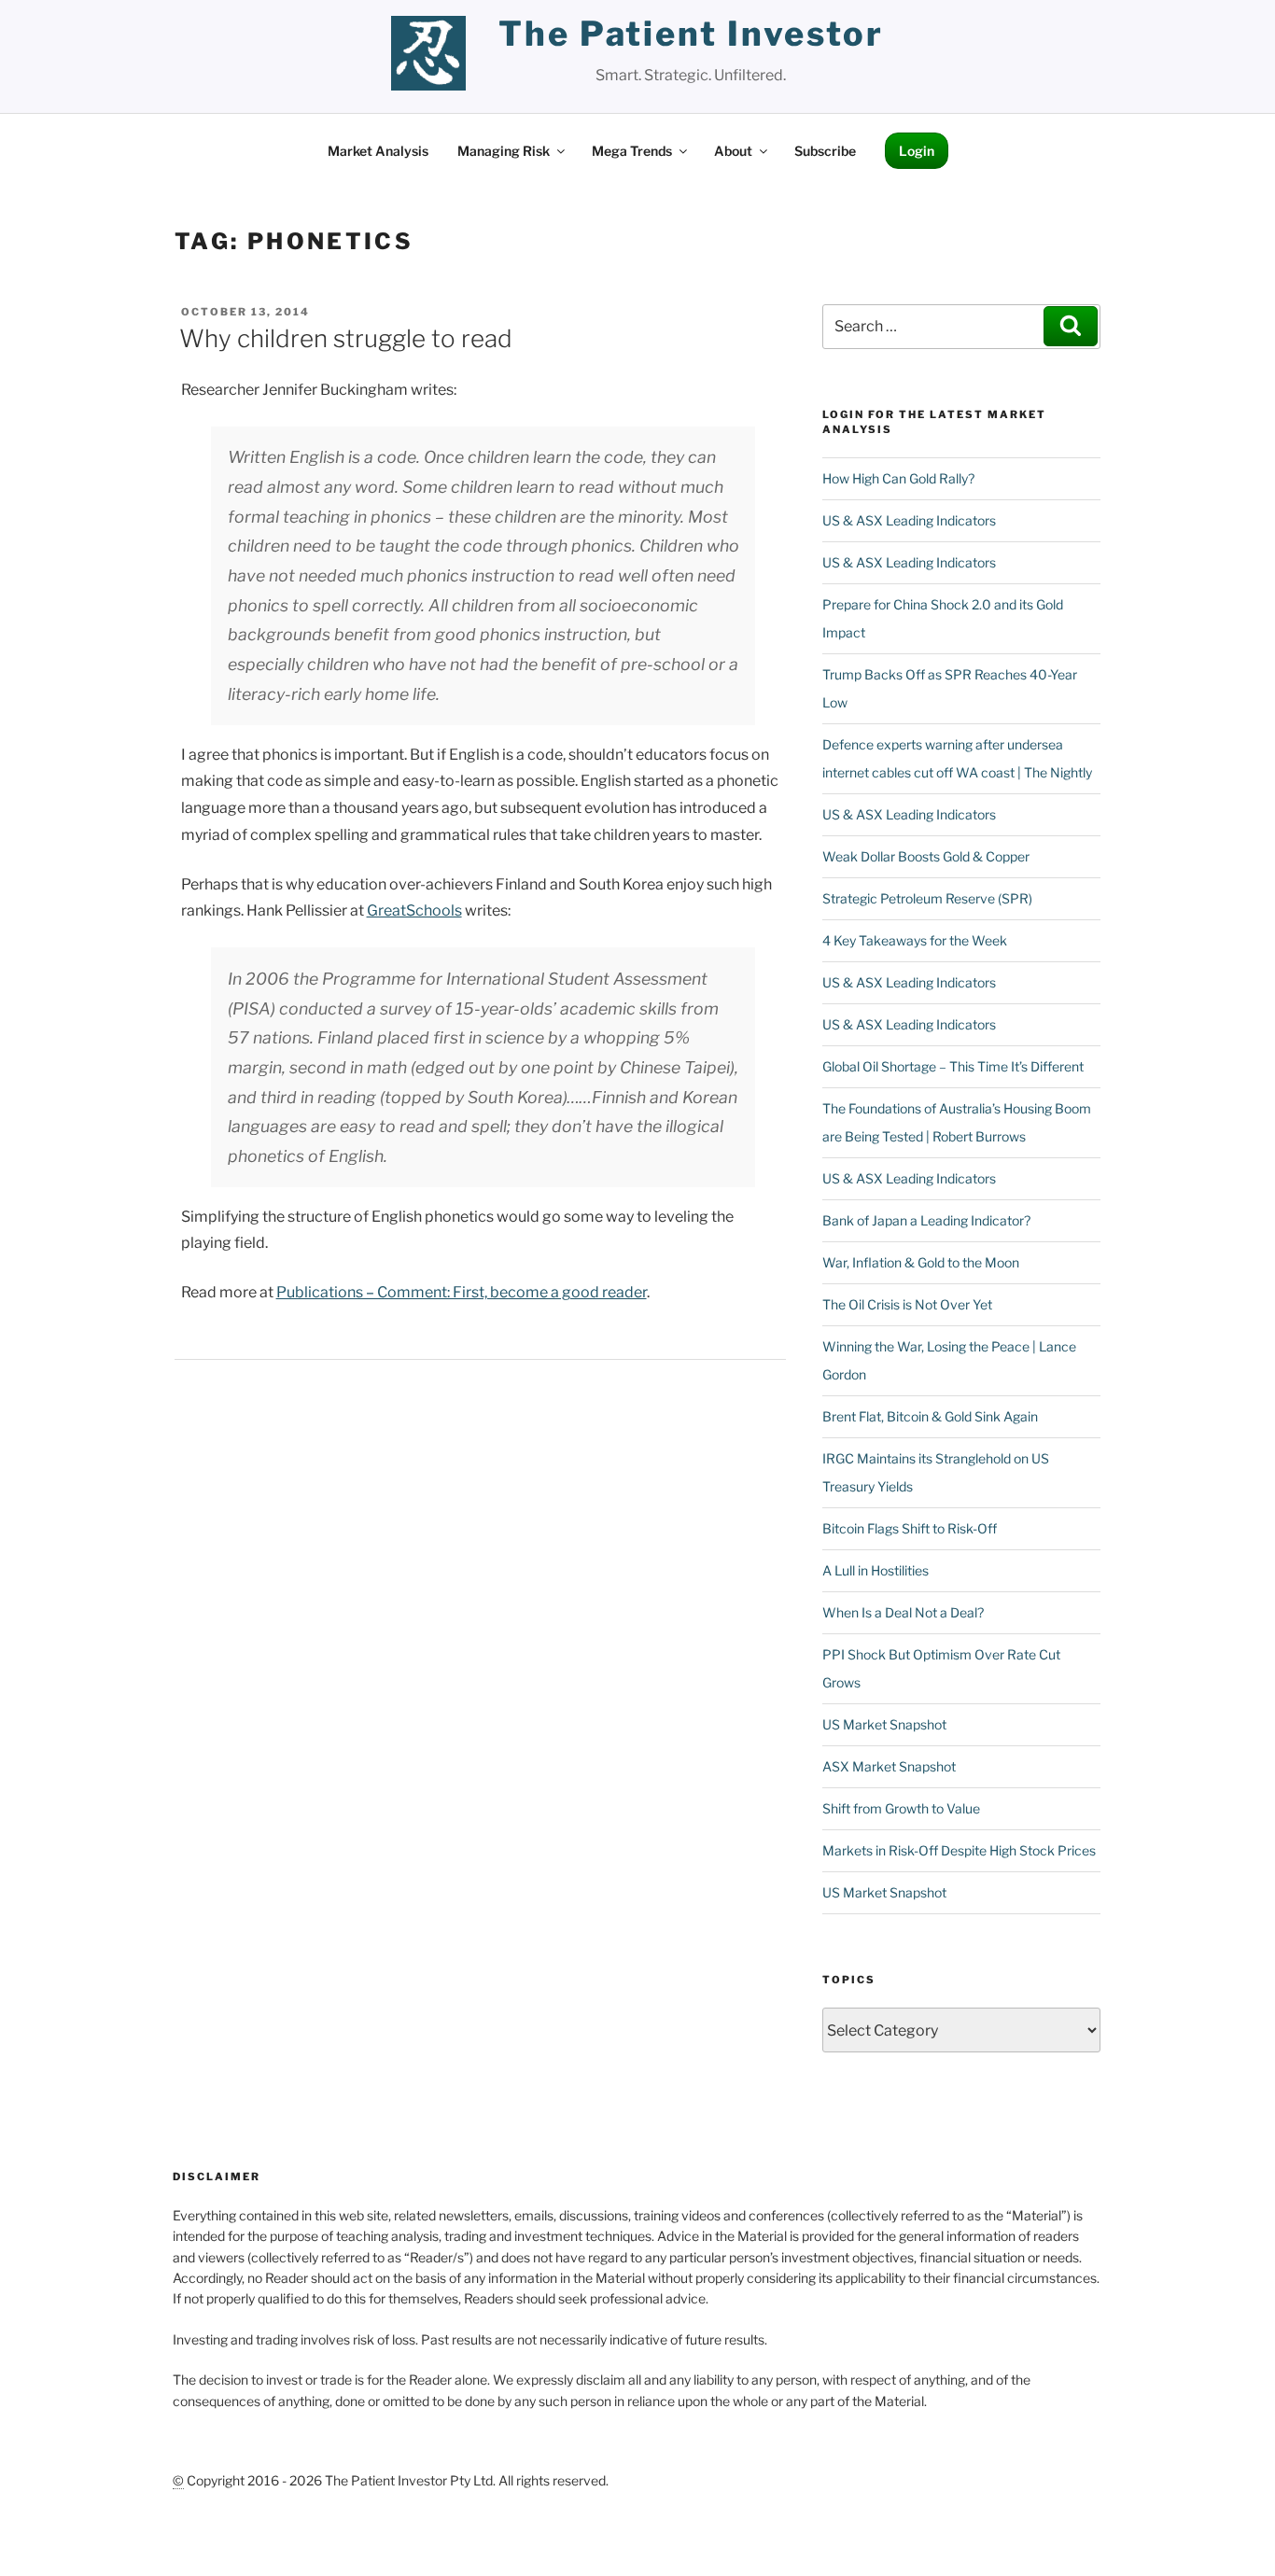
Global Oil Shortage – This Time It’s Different (953, 1066)
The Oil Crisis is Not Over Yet (907, 1304)
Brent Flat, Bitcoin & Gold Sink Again (930, 1416)
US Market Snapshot (884, 1724)
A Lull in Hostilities (876, 1570)
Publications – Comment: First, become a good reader (462, 1292)
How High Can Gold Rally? (898, 478)
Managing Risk (504, 151)
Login (917, 151)
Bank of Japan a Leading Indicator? (926, 1220)
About (733, 151)
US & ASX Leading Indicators (909, 520)
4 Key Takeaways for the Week (915, 940)
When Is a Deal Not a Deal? (903, 1612)
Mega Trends (632, 151)
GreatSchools (414, 910)
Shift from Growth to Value (901, 1808)
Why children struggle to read (346, 338)
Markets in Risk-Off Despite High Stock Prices (959, 1850)
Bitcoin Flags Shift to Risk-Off (910, 1528)
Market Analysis (378, 151)
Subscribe (825, 151)
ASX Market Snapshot (889, 1766)
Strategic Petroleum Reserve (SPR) (927, 898)
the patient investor (691, 34)
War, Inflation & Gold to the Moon (921, 1262)
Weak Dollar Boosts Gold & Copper (926, 856)
